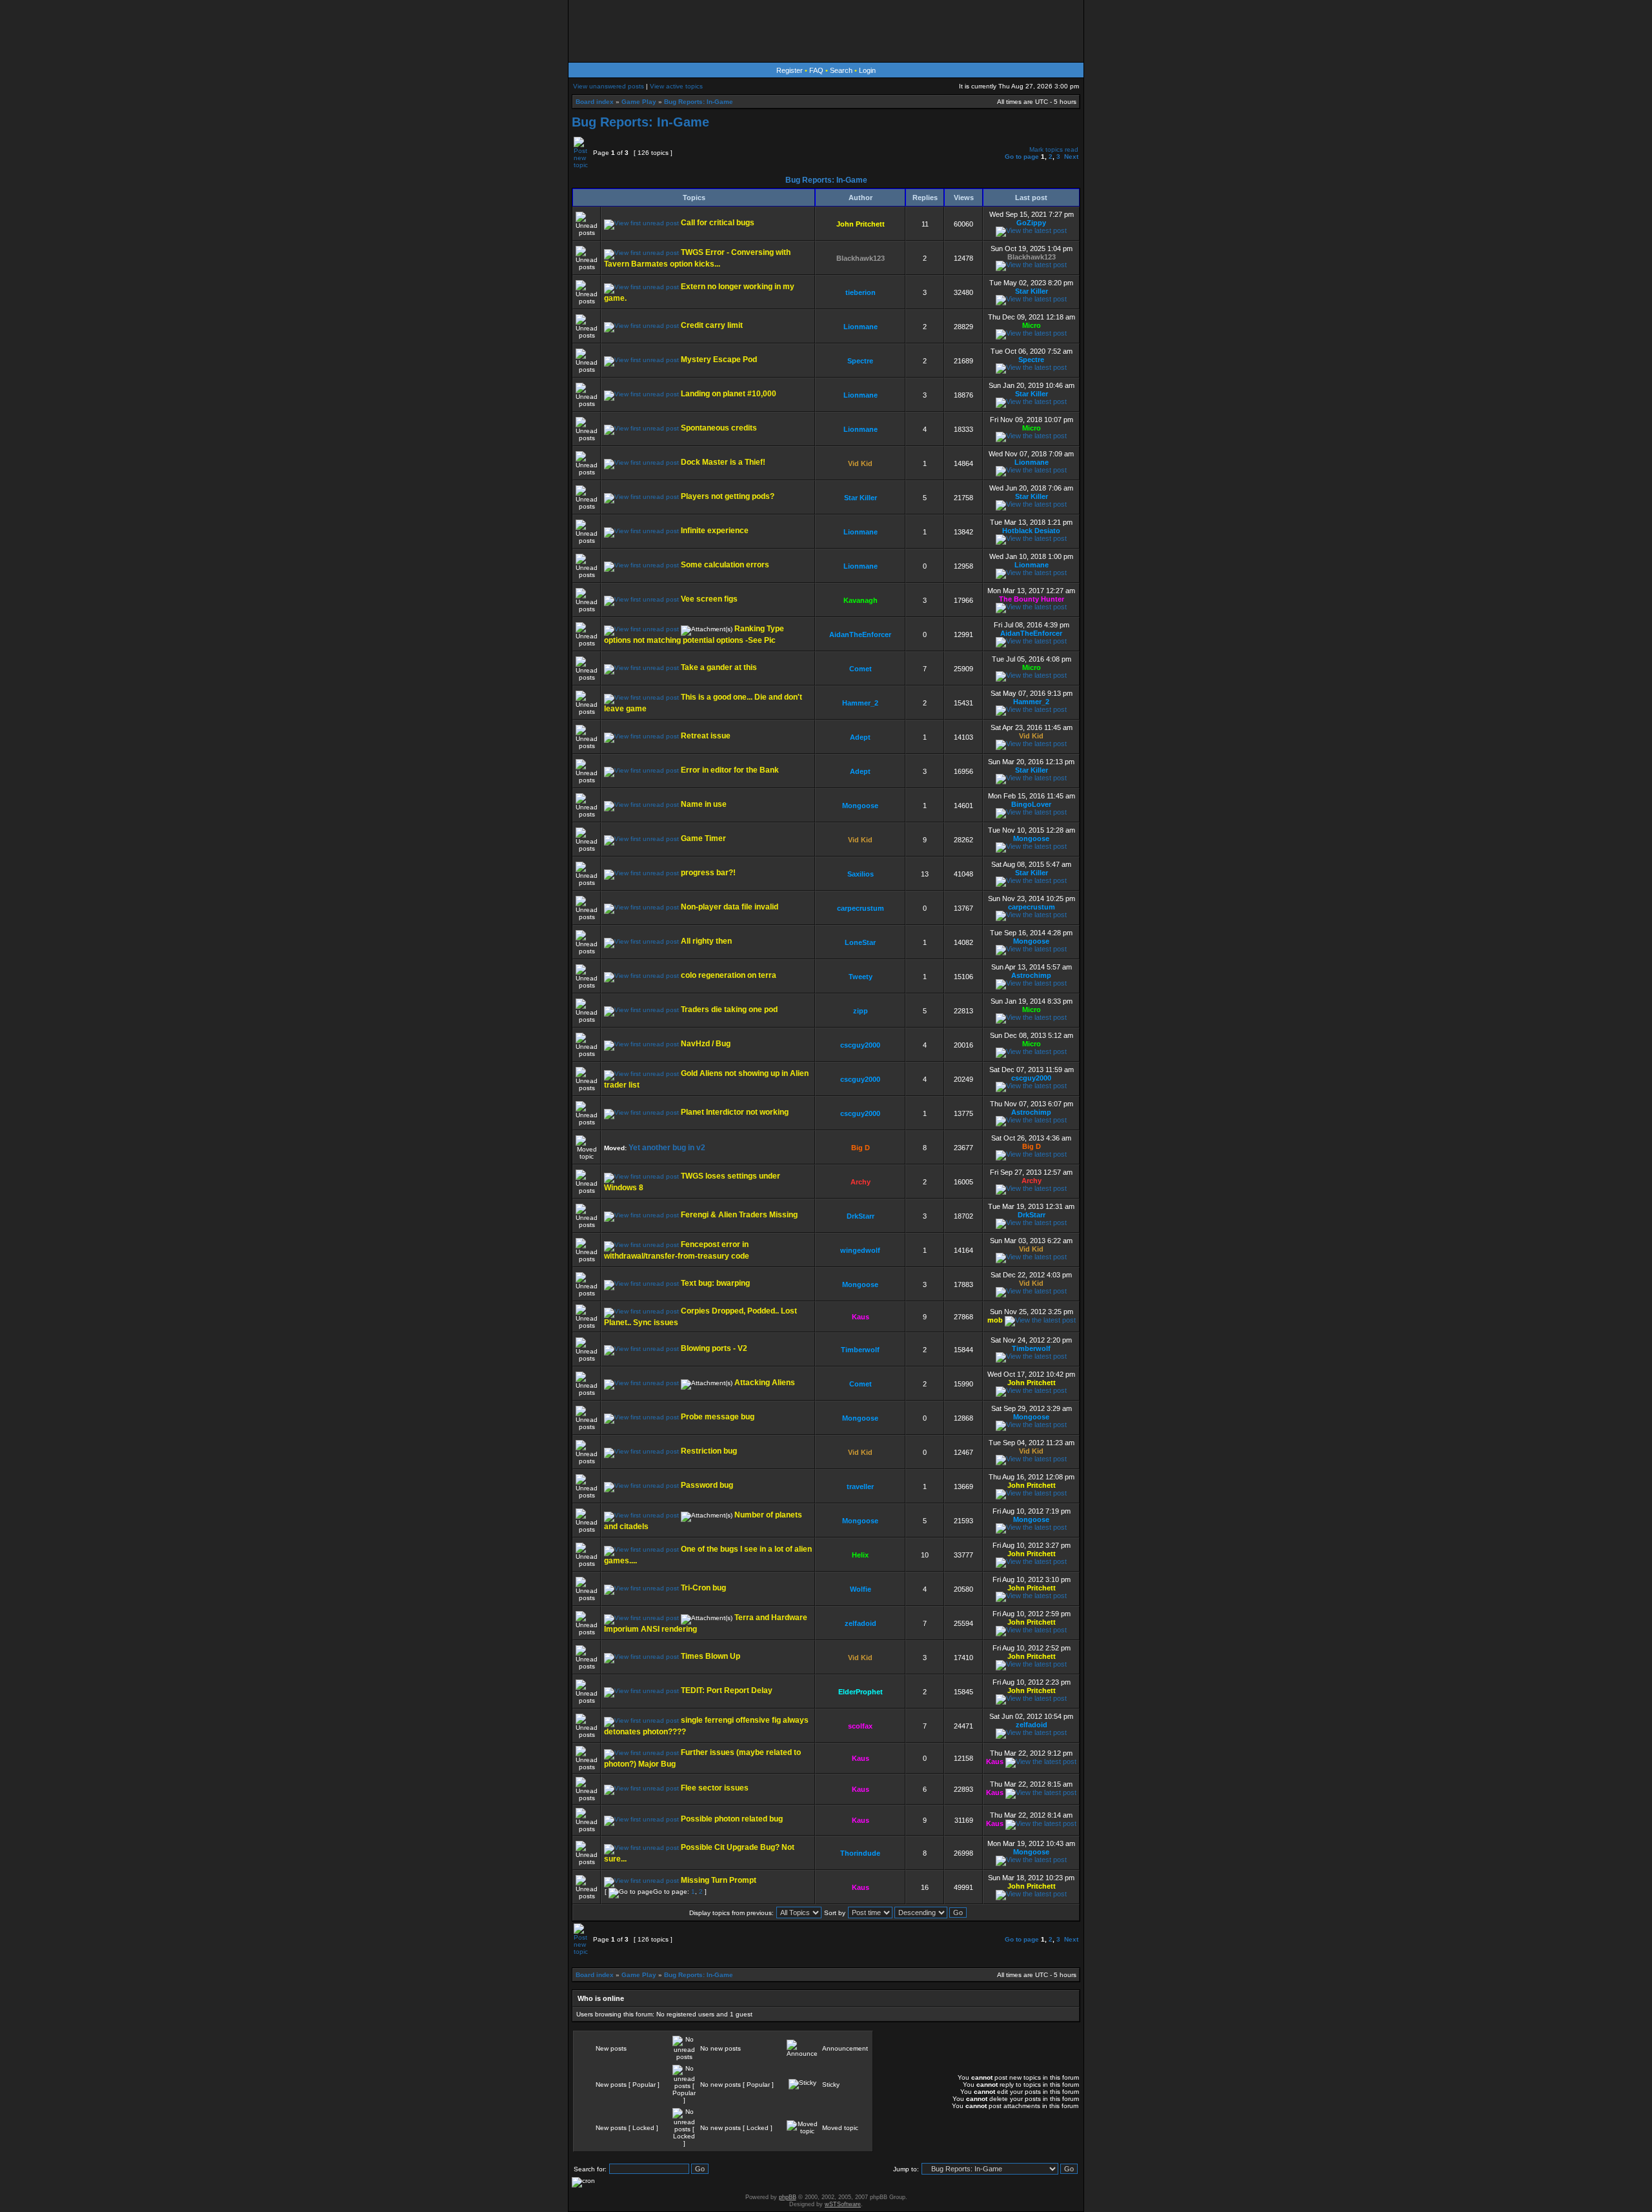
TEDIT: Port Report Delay (727, 1690)
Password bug (707, 1485)
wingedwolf (860, 1250)
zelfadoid (861, 1623)
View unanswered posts (609, 86)
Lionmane (861, 327)
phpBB (788, 2197)
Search (841, 70)
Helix (860, 1555)
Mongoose (860, 806)
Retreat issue (706, 736)
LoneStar (860, 942)
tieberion (861, 292)
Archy (861, 1182)
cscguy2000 (860, 1045)
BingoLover (1031, 804)
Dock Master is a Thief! (723, 462)
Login (867, 70)
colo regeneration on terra (729, 975)
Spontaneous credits (719, 428)
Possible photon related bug (732, 1819)
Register (790, 70)
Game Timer (703, 838)
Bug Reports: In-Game (699, 102)
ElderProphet (861, 1692)
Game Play (639, 102)
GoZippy (1031, 223)
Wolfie (861, 1589)
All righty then (706, 941)
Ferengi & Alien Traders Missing (739, 1215)
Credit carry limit (712, 325)
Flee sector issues (715, 1788)
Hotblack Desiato (1031, 531)
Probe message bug (718, 1417)
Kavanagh (861, 600)
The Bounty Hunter (1032, 599)
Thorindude (860, 1853)
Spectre (860, 361)
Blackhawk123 (861, 258)
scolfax (860, 1726)
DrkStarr (861, 1216)
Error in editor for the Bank (730, 770)
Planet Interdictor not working (735, 1112)
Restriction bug (709, 1451)
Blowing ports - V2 (714, 1348)
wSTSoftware (843, 2204)
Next (1071, 157)
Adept (860, 737)
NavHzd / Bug (706, 1044)
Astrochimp (1031, 975)
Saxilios (861, 874)
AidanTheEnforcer (860, 634)
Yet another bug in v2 (667, 1148)
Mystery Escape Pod (719, 360)
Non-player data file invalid (730, 907)
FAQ (816, 70)
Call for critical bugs (718, 223)
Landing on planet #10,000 (729, 394)
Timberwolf (860, 1350)
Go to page (1022, 157)
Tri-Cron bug (703, 1588)
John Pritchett (861, 224)
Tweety (861, 977)
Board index (595, 102)
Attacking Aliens (765, 1383)
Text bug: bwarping (715, 1283)
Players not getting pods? (728, 496)
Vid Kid (860, 463)
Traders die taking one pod (729, 1010)
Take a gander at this (719, 667)
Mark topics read (1054, 149)
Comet (861, 669)
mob (995, 1320)
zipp (861, 1011)
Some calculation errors (725, 565)
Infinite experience (715, 531)
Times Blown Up (710, 1656)
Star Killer (1032, 291)
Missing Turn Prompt (719, 1880)
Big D (861, 1148)
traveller (860, 1487)
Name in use (704, 804)
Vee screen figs (709, 599)
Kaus (861, 1317)
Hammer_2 (860, 703)
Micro (1032, 325)
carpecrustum (861, 908)
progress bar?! (708, 873)
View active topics (676, 86)
